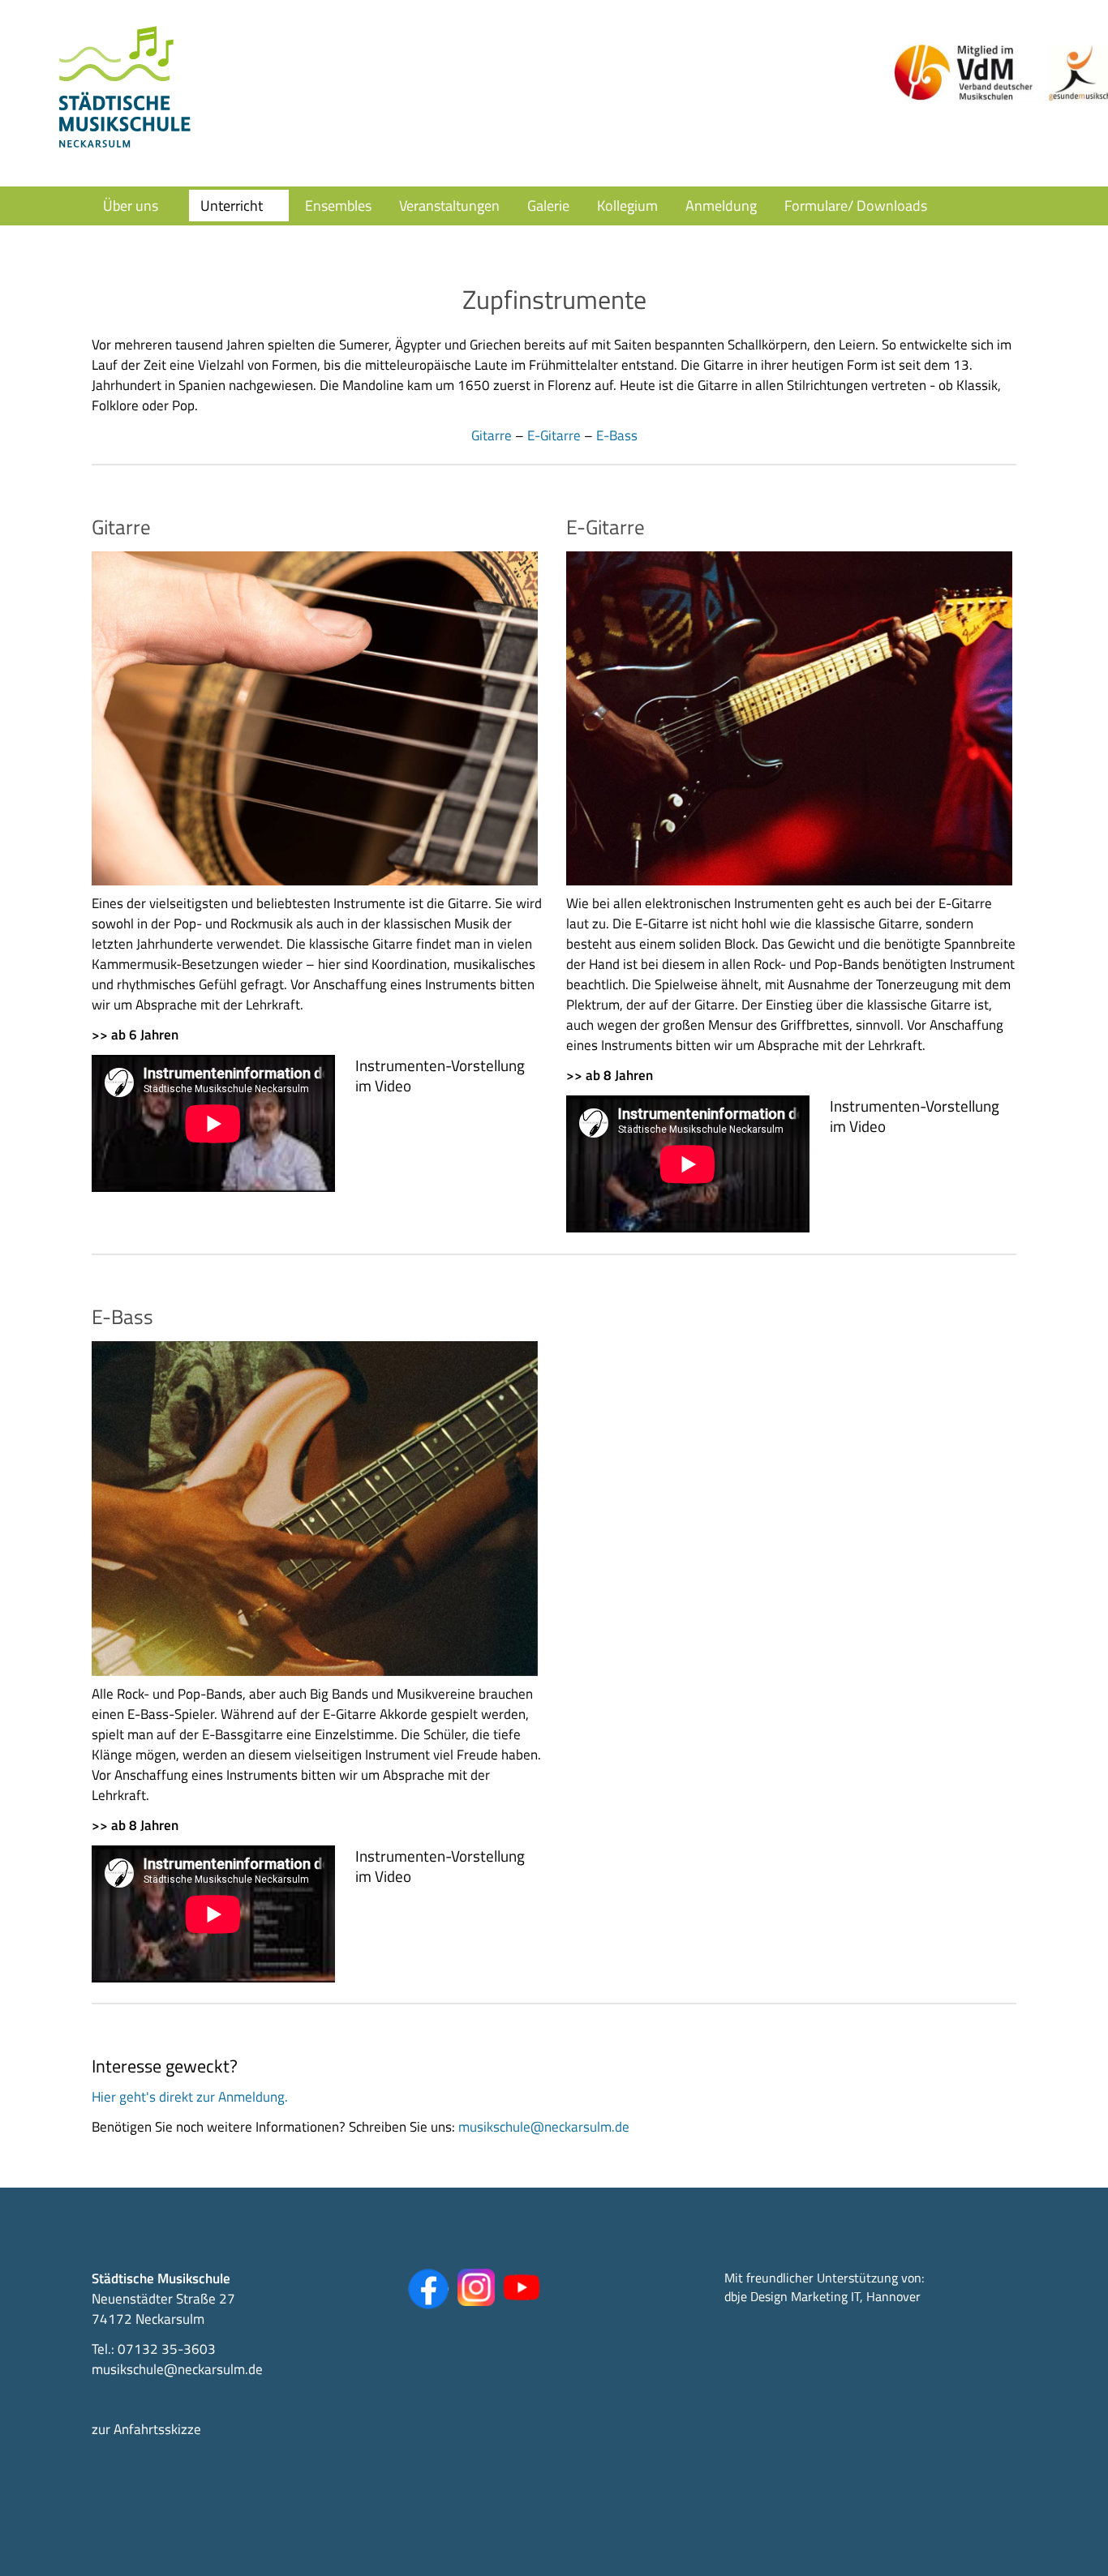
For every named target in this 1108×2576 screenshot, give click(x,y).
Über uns (131, 206)
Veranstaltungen (449, 206)
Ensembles (338, 206)
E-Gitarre (554, 435)
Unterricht (232, 206)
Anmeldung (721, 206)
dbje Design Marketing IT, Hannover (822, 2296)
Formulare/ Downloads (856, 206)
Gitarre (492, 435)
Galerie (548, 206)
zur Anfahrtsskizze (146, 2429)
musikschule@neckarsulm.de (544, 2127)
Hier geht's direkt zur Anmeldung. (190, 2097)
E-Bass (617, 435)
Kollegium (627, 206)
